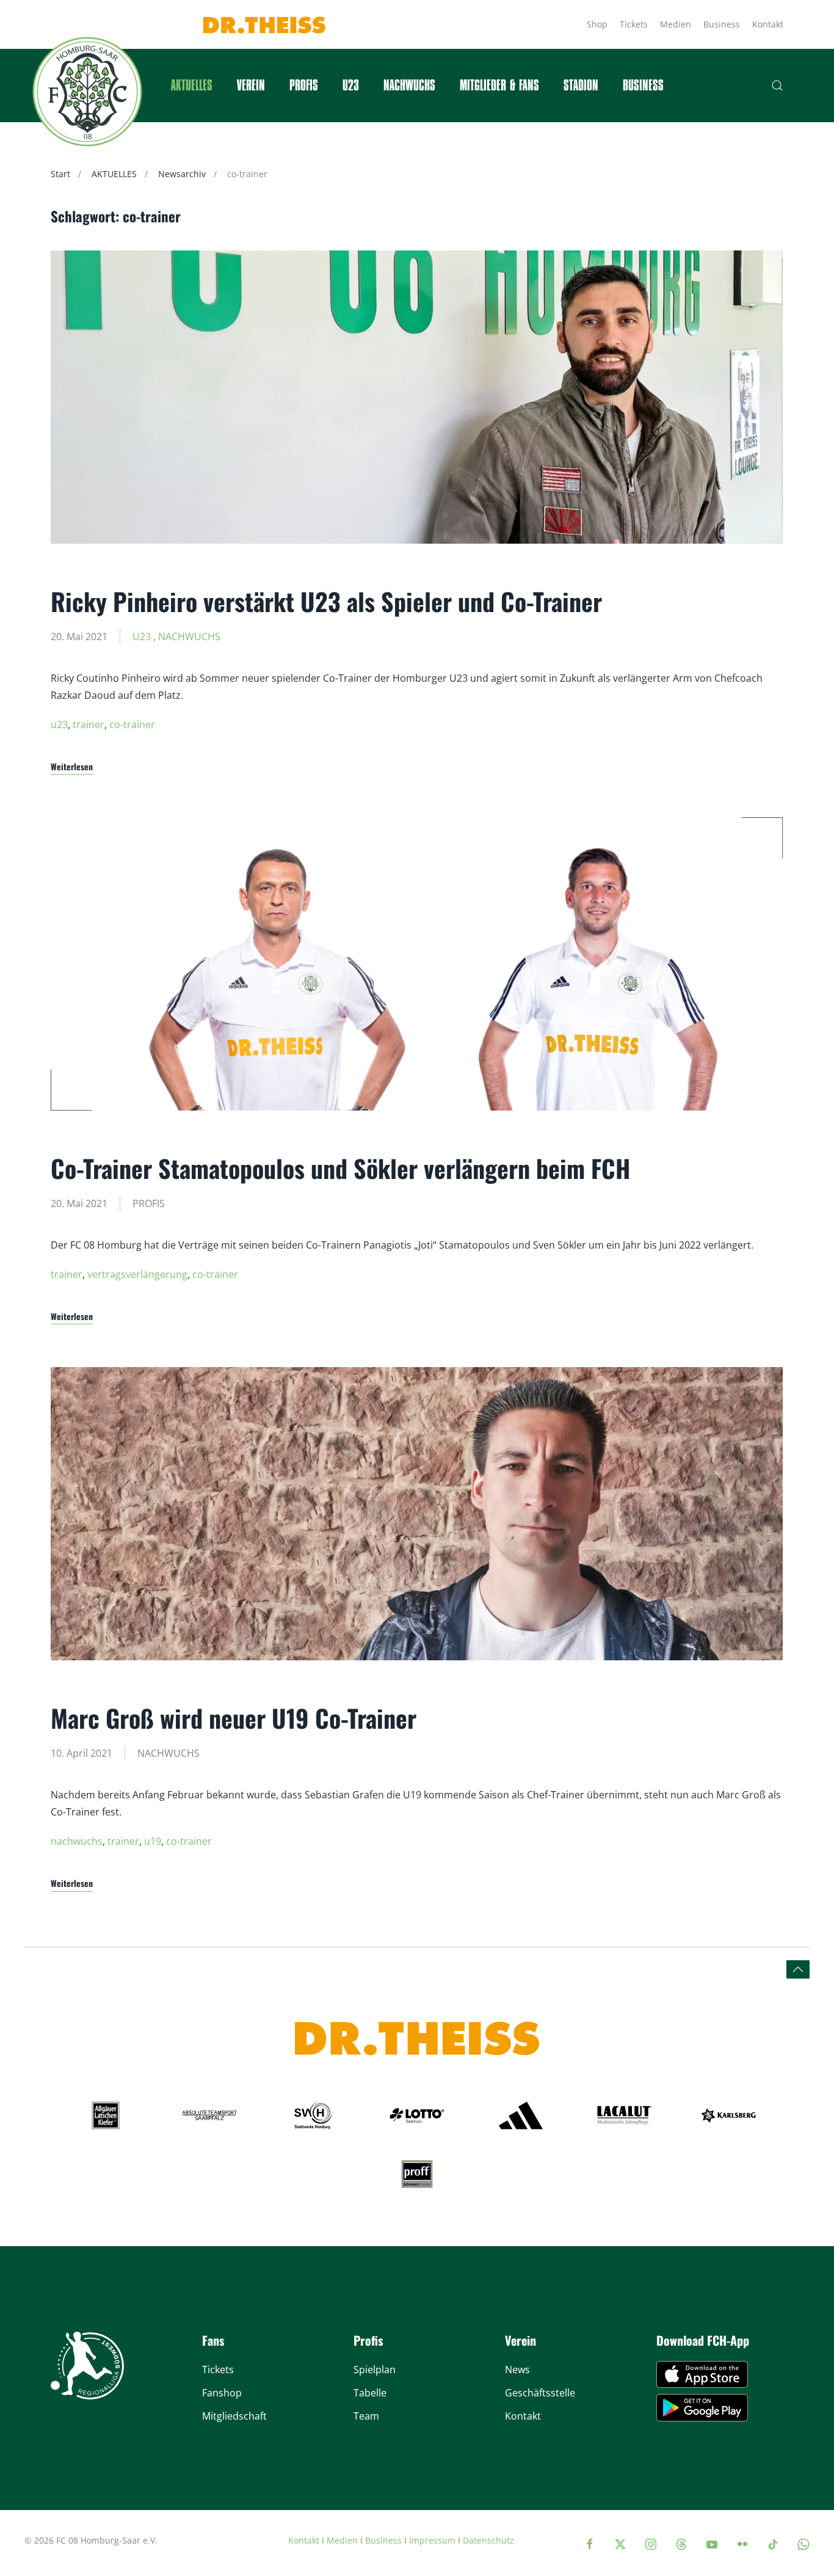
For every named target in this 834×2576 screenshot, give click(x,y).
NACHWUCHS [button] (409, 86)
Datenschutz (488, 2540)
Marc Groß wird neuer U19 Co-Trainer (234, 1718)
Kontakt (768, 24)
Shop (597, 24)
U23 (351, 86)
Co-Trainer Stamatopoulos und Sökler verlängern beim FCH (340, 1168)
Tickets (634, 24)
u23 (59, 724)
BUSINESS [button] (643, 86)
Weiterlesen (72, 766)
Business (722, 24)
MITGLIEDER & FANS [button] (499, 86)
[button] (777, 86)
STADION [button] (581, 86)
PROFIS (149, 1203)
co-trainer (132, 724)
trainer (89, 724)
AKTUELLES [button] (192, 86)
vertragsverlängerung (137, 1274)
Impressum (432, 2540)
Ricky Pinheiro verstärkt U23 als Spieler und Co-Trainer (326, 601)
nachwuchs (77, 1841)
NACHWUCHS (189, 637)
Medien (676, 24)
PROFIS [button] (304, 86)
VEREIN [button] (251, 86)
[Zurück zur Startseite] (87, 92)
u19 (153, 1841)
